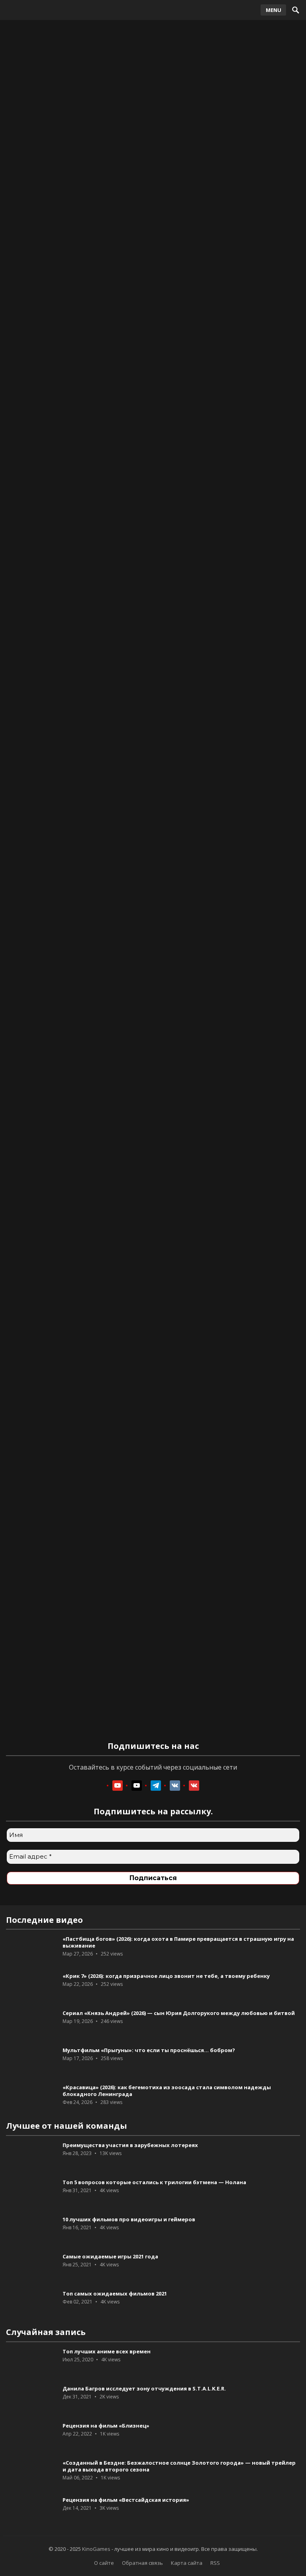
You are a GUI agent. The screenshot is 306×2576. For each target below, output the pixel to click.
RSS (215, 2563)
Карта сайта (187, 2563)
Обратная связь (142, 2563)
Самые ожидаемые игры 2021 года (110, 2256)
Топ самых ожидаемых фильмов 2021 (115, 2294)
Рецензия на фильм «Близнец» (106, 2426)
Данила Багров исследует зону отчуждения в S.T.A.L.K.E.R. (144, 2388)
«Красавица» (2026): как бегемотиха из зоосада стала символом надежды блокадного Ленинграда (167, 2091)
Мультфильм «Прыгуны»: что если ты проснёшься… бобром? (149, 2050)
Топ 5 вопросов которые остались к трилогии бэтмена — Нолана (154, 2182)
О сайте (104, 2563)
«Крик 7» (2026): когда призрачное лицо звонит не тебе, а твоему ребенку (166, 1976)
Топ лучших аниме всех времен (107, 2351)
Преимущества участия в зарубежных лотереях (130, 2145)
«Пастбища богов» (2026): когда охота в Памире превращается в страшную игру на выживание (178, 1942)
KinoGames (96, 2549)
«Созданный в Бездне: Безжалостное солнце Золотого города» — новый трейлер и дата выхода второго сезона (179, 2466)
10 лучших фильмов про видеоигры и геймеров (129, 2219)
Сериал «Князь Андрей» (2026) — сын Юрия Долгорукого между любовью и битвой (179, 2013)
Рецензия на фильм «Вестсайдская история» (126, 2500)
